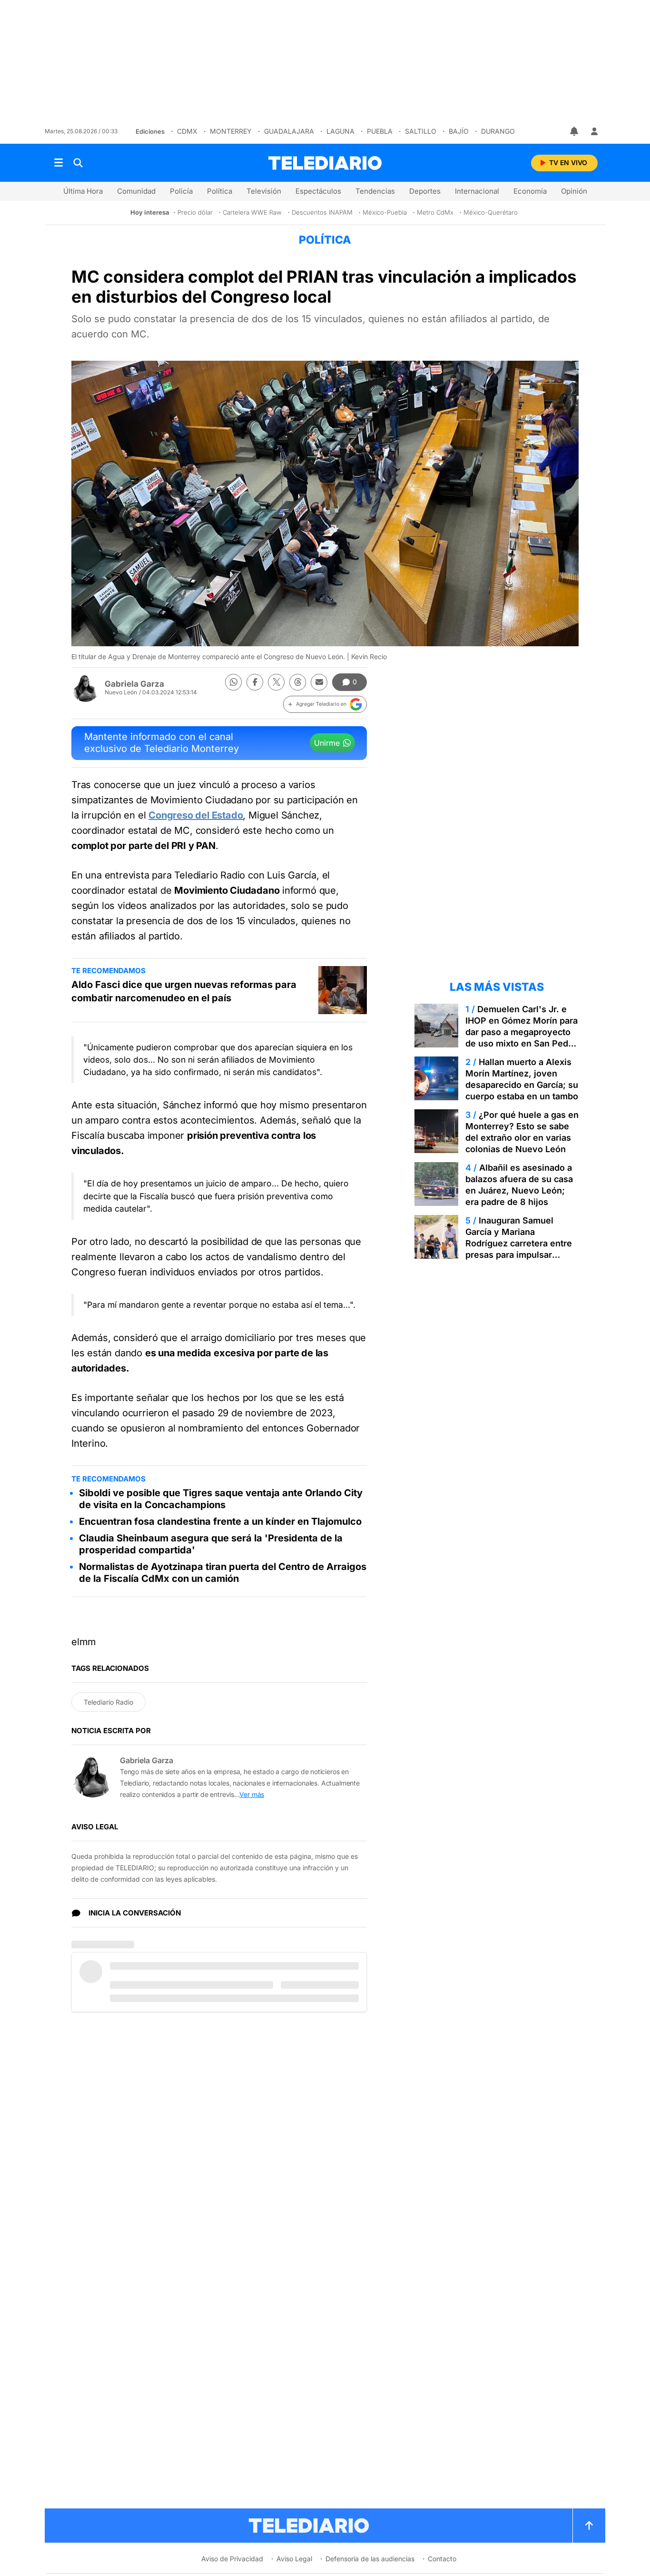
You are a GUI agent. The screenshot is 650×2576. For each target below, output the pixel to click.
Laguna (340, 131)
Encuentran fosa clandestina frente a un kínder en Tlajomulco (220, 1521)
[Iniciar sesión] (594, 131)
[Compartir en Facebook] (255, 682)
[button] (325, 704)
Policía (181, 191)
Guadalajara (289, 131)
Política (220, 191)
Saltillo (421, 131)
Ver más (252, 1794)
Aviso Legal (294, 2559)
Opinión (574, 191)
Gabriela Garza (134, 684)
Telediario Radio (108, 1702)
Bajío (459, 131)
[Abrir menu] (59, 163)
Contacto (442, 2559)
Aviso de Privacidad (232, 2559)
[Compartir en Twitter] (276, 682)
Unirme (327, 743)
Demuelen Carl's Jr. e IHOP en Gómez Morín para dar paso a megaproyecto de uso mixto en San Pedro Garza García (522, 1032)
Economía (530, 191)
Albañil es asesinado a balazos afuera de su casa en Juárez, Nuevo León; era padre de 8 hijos (519, 1185)
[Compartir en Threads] (298, 682)
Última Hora (83, 191)
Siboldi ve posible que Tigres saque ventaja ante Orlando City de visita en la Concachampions (221, 1499)
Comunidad (136, 191)
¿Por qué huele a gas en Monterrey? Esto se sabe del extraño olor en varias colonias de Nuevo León (522, 1132)
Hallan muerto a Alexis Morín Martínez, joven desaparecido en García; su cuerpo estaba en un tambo (522, 1079)
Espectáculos (318, 191)
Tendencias (375, 191)
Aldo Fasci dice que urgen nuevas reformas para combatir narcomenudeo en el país (184, 991)
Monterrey (231, 131)
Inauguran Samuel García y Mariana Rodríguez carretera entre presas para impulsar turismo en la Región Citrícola (519, 1249)
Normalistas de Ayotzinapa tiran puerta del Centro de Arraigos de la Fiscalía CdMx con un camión (223, 1573)
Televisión (264, 191)
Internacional (477, 191)
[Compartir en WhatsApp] (233, 682)
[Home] (325, 163)
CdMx (187, 131)
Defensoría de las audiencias (370, 2559)
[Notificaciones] (575, 131)
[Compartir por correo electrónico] (319, 682)
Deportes (425, 191)
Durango (498, 131)
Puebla (380, 131)
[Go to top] (589, 2526)
